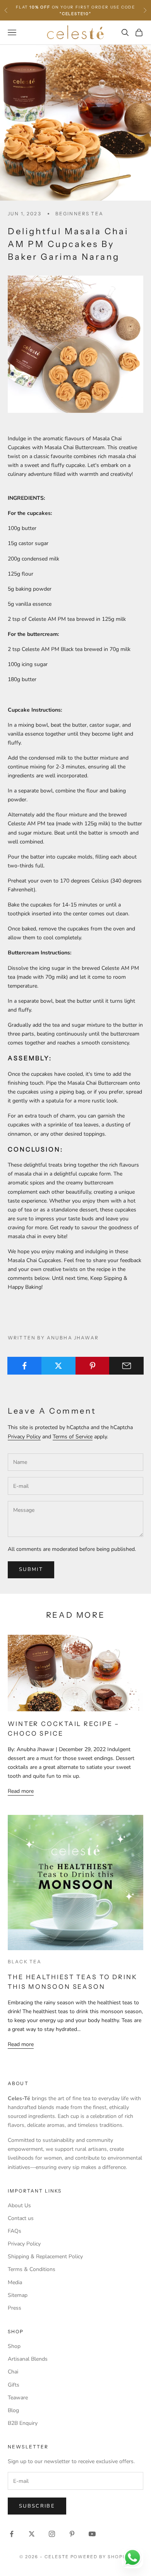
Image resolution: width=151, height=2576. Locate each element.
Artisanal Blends (28, 2359)
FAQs (15, 2231)
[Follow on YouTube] (92, 2534)
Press (15, 2308)
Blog (13, 2410)
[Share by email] (126, 1366)
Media (15, 2282)
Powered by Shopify (101, 2557)
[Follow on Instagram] (52, 2534)
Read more (21, 1791)
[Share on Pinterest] (93, 1366)
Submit (31, 1569)
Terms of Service (73, 1437)
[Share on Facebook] (25, 1366)
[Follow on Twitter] (32, 2534)
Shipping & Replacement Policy (45, 2257)
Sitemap (18, 2295)
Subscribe (37, 2506)
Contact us (21, 2218)
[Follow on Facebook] (12, 2534)
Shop (14, 2346)
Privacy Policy (24, 1437)
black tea (25, 1962)
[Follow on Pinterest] (72, 2534)
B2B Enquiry (23, 2423)
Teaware (18, 2398)
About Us (19, 2205)
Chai (13, 2372)
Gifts (14, 2385)
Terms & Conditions (32, 2269)
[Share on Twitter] (59, 1366)
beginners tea (79, 214)
